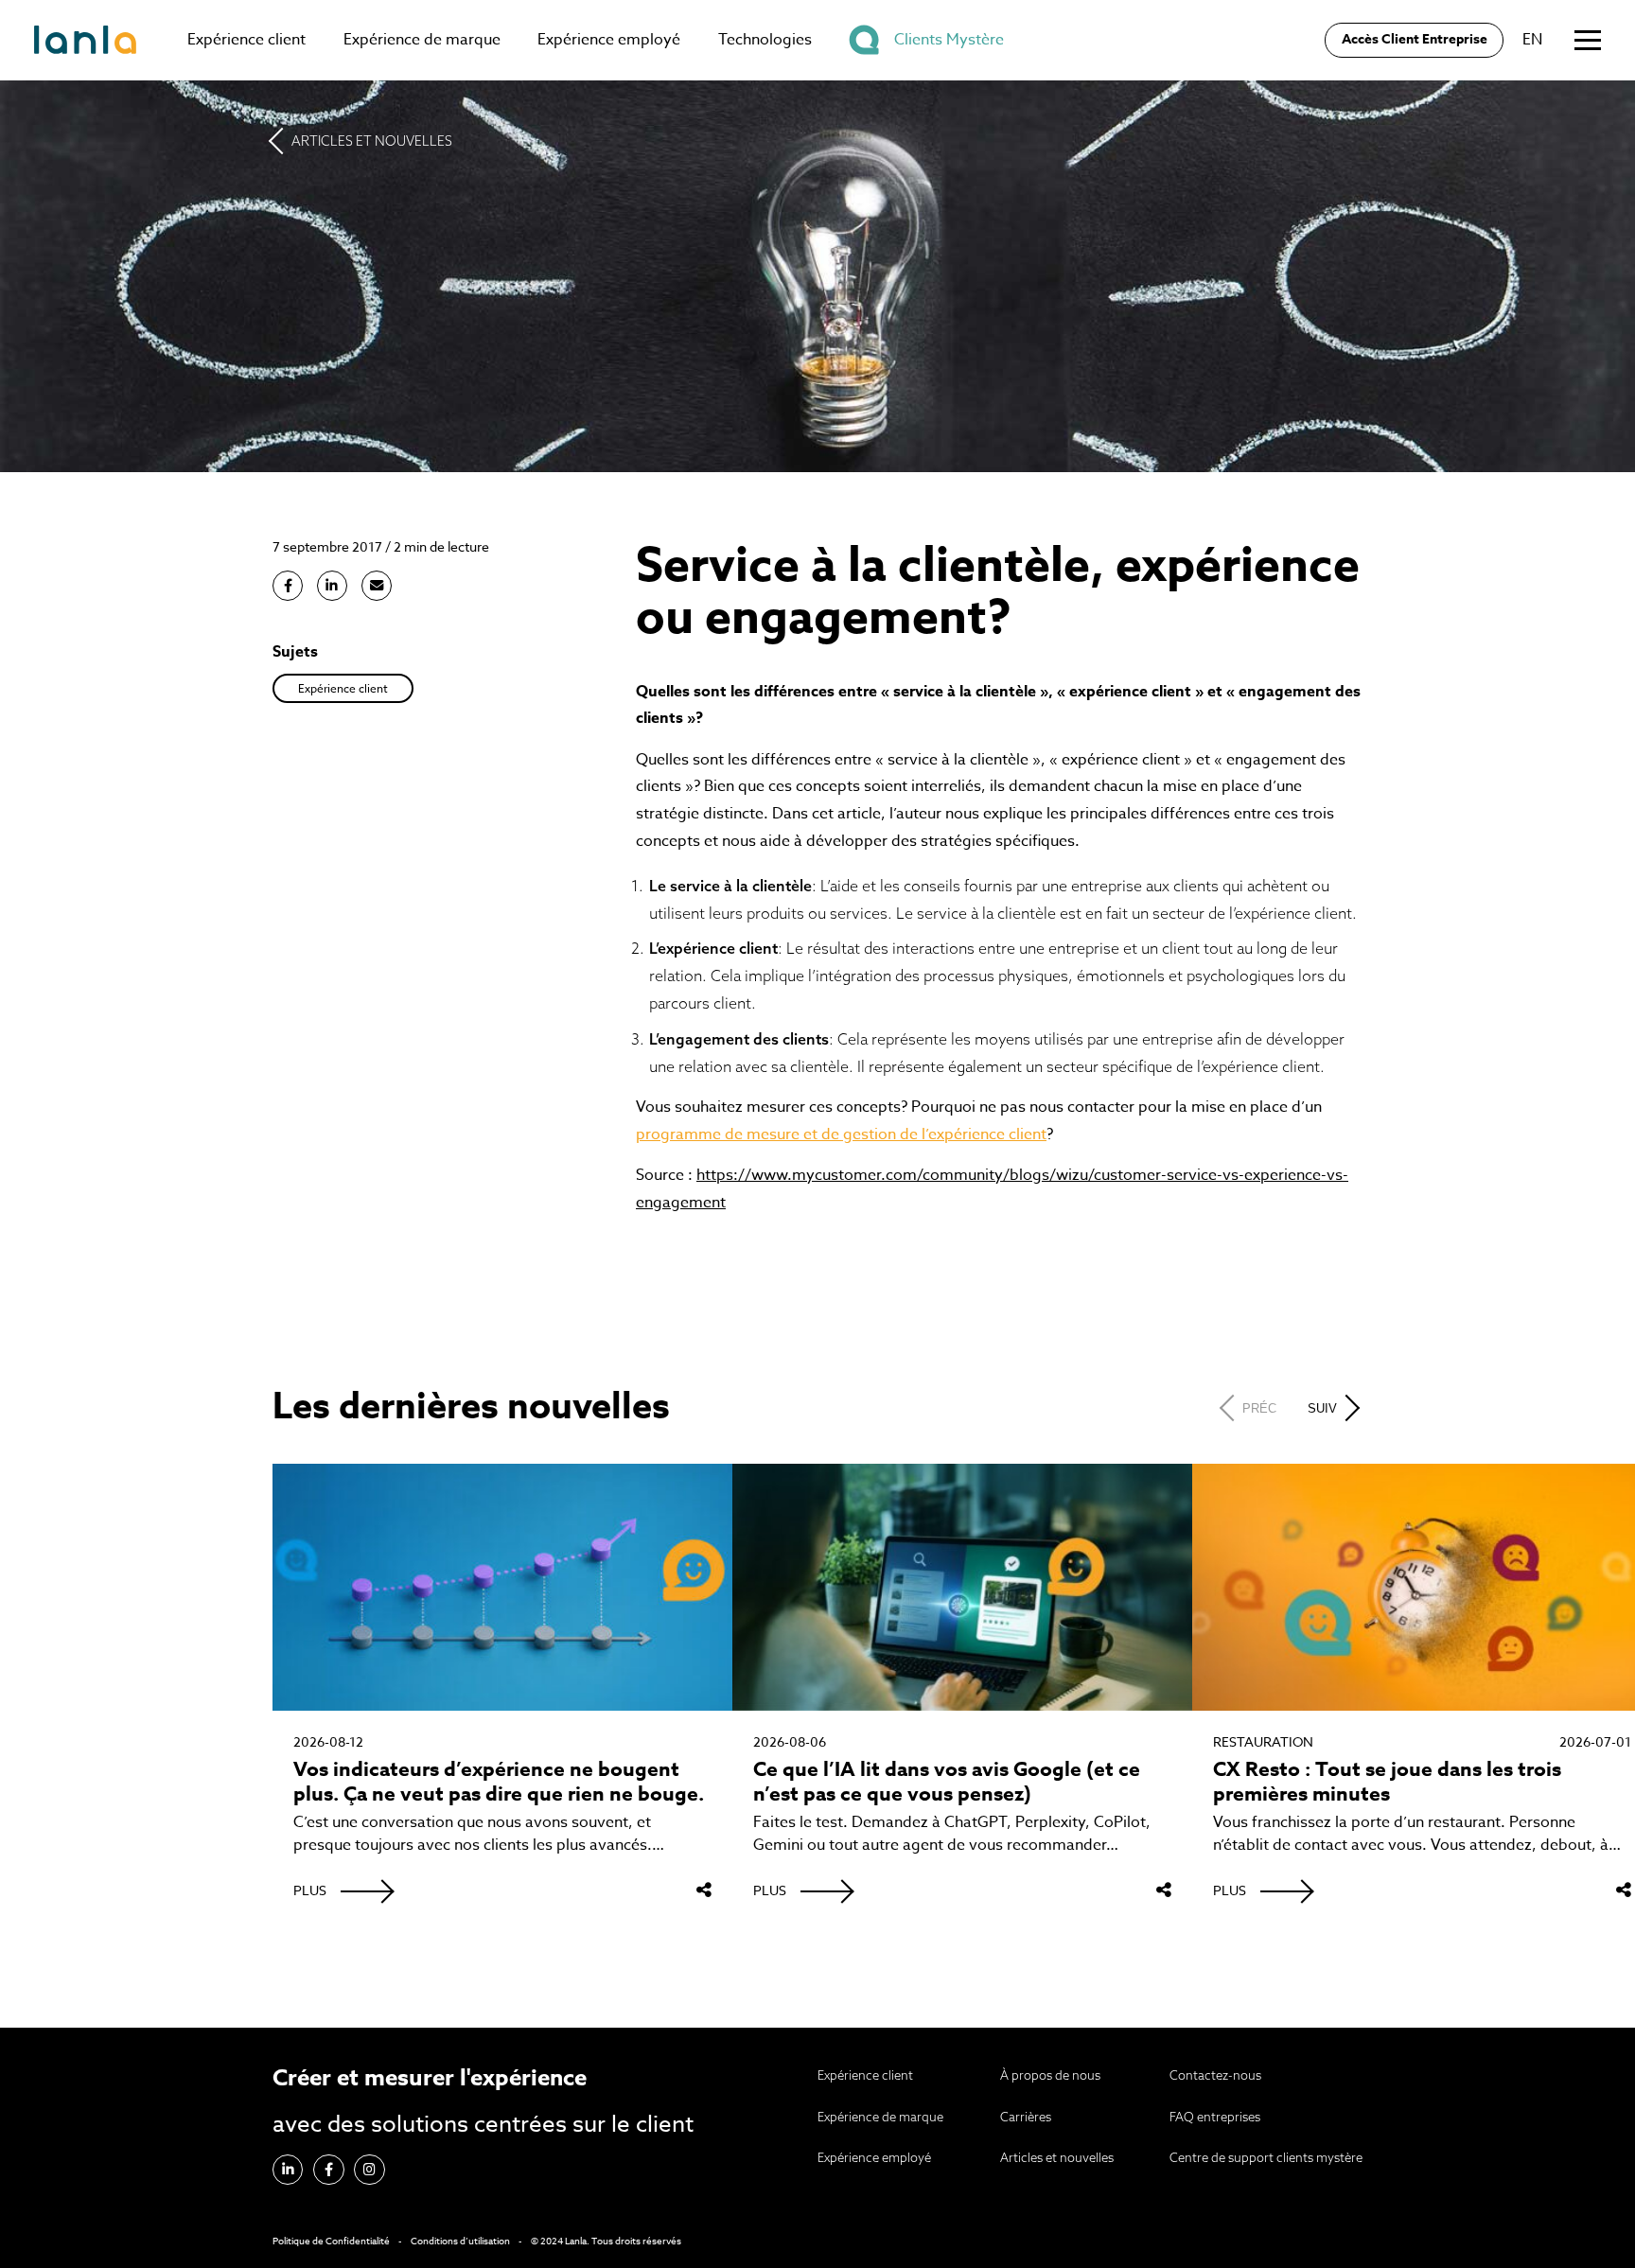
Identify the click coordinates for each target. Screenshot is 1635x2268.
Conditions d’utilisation (460, 2241)
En (1532, 40)
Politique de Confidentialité (331, 2241)
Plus (310, 1890)
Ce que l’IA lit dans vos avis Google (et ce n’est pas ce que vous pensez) (947, 1782)
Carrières (1026, 2117)
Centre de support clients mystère (1266, 2157)
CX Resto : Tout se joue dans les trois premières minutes (1387, 1782)
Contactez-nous (1215, 2075)
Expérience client (246, 40)
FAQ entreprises (1215, 2117)
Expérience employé (609, 40)
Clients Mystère (949, 40)
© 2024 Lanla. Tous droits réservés (606, 2241)
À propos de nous (1050, 2075)
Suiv (1322, 1408)
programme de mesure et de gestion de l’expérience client (841, 1134)
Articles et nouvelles (372, 141)
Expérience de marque (422, 40)
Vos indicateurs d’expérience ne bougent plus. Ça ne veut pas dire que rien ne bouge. (499, 1782)
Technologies (765, 40)
